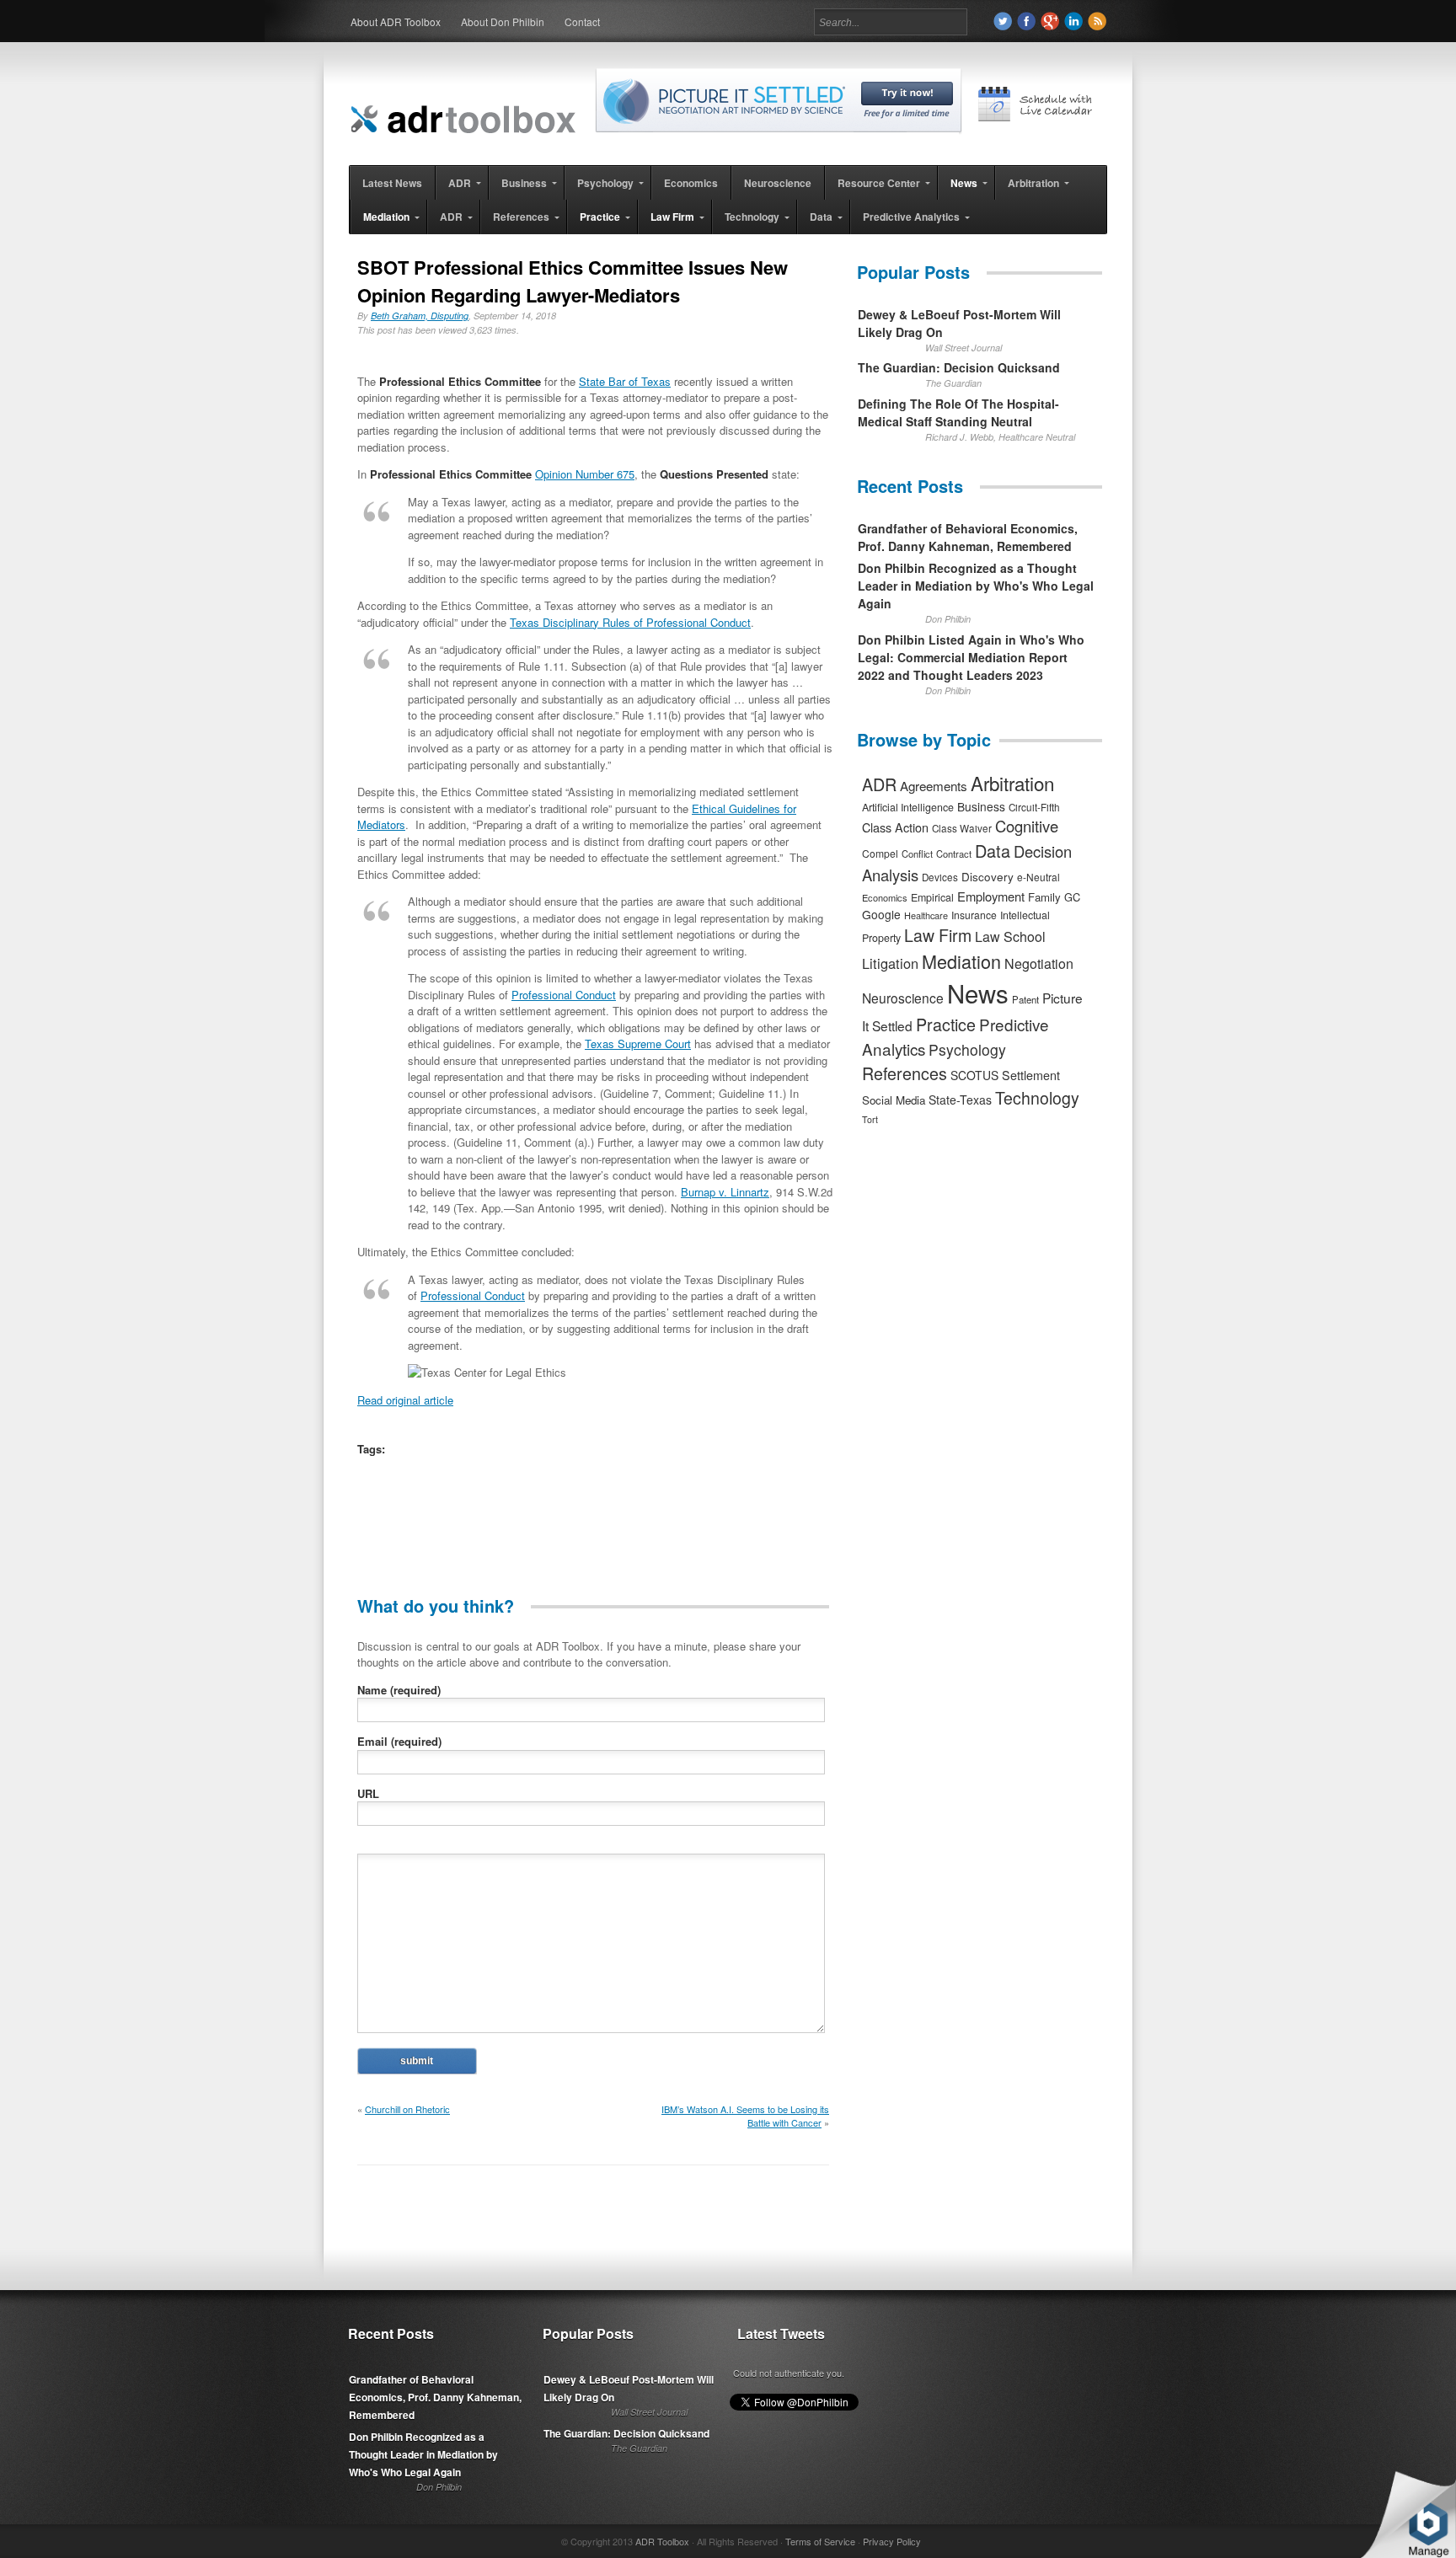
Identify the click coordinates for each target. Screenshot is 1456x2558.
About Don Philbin (503, 21)
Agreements (934, 786)
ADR (879, 784)
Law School (1010, 937)
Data (993, 851)
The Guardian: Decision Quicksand (959, 367)
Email (399, 1741)
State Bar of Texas (625, 381)
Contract (954, 854)
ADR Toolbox (662, 2541)
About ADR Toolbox (396, 21)
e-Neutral (1038, 877)
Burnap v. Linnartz (725, 1192)
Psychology (967, 1049)
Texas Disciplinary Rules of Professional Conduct (630, 622)
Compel (880, 853)
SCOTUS (974, 1075)
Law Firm (938, 935)
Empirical (932, 897)
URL (368, 1793)
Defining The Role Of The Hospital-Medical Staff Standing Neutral (958, 412)
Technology (1037, 1098)
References (905, 1073)
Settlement (1031, 1075)
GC (1072, 897)
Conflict (917, 854)
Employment (991, 896)
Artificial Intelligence (908, 807)
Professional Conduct (564, 995)
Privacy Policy (892, 2541)
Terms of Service (820, 2541)
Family (1044, 897)
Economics (885, 897)
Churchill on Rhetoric (407, 2109)
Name (399, 1690)
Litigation (890, 963)
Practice (946, 1024)
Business (981, 806)
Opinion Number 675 (585, 474)
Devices (940, 877)
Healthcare (926, 915)
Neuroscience (903, 998)
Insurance (974, 915)
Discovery (988, 876)
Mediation (961, 961)
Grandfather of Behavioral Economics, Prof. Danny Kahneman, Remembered (968, 537)
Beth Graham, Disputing (420, 316)
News (978, 993)
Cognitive (1027, 826)
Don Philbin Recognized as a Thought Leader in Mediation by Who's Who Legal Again (976, 586)
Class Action (895, 827)
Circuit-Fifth (1034, 807)
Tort (870, 1119)
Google (881, 914)
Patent (1025, 999)
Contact (582, 21)
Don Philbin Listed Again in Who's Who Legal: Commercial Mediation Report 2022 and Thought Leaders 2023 (971, 657)
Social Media (894, 1100)
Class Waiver (962, 828)
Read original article (405, 1400)
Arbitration (1012, 783)
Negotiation (1039, 963)
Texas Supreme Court (638, 1044)
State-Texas (960, 1100)
